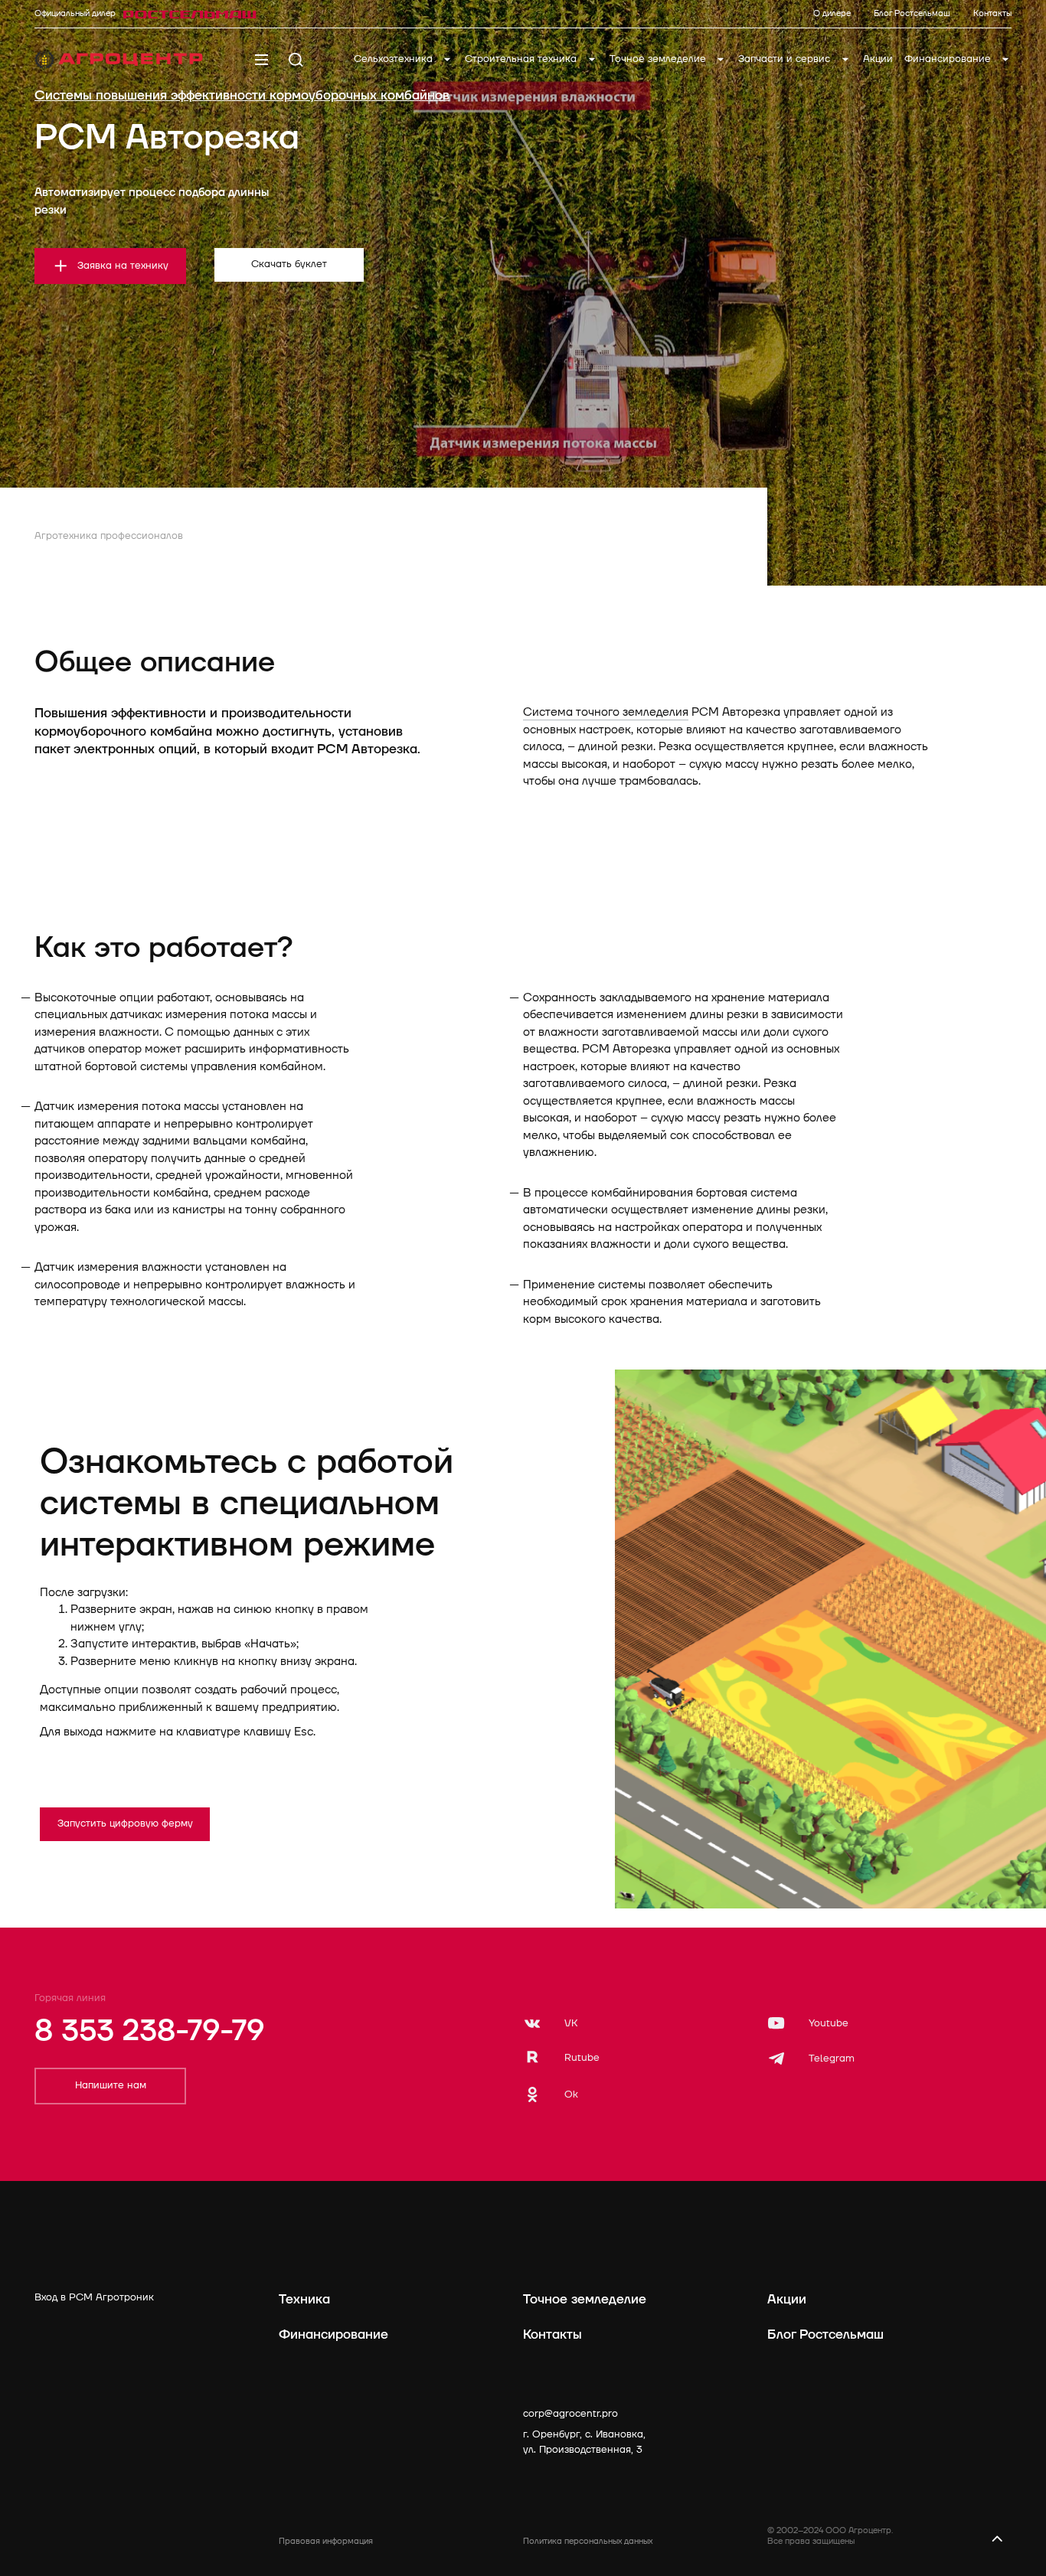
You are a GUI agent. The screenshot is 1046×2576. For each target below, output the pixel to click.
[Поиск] (296, 60)
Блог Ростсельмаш (825, 2334)
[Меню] (261, 60)
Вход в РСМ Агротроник (94, 2297)
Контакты (552, 2334)
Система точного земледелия (606, 712)
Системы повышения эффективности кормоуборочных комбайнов (242, 95)
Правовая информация (326, 2541)
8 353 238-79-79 (149, 2031)
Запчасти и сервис (786, 59)
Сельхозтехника (395, 59)
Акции (878, 59)
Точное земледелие (659, 59)
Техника (304, 2299)
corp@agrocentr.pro (570, 2414)
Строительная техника (522, 59)
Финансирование (949, 59)
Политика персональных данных (588, 2541)
